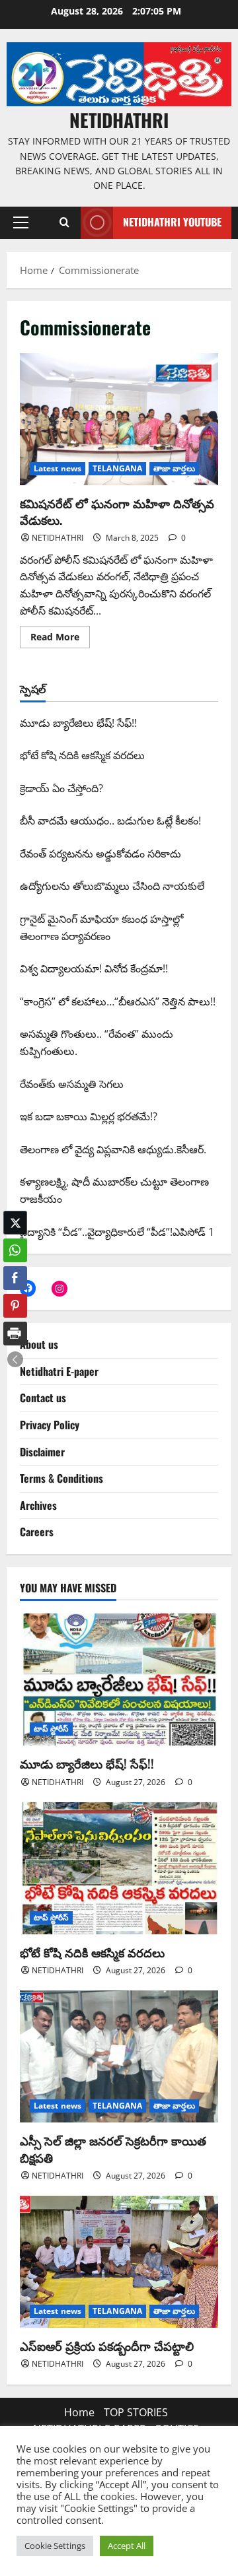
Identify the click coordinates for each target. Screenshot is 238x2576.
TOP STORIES (136, 2412)
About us (39, 1344)
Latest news (58, 468)
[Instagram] (59, 1289)
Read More (60, 634)
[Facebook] (28, 1288)
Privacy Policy (50, 1425)
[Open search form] (64, 222)
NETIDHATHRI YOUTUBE (172, 222)
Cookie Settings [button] (55, 2546)
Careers (37, 1532)
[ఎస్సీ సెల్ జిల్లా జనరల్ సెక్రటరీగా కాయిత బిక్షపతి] (119, 2056)
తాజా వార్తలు (174, 468)
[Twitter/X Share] (15, 1223)
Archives (38, 1505)
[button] (21, 222)
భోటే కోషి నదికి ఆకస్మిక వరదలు (92, 1952)
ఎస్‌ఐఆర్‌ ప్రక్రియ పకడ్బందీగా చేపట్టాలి (107, 2346)
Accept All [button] (127, 2546)
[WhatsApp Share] (15, 1250)
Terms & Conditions (61, 1478)
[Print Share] (15, 1334)
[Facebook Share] (15, 1278)
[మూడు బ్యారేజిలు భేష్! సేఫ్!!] (119, 1679)
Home (79, 2412)
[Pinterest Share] (15, 1306)
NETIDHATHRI (119, 120)
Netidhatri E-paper (59, 1371)
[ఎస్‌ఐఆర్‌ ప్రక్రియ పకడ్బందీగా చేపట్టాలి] (119, 2262)
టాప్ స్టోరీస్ (51, 1729)
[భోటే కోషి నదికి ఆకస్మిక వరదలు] (119, 1868)
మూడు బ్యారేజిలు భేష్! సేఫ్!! (87, 1763)
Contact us (43, 1398)
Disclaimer (42, 1452)
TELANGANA (117, 468)
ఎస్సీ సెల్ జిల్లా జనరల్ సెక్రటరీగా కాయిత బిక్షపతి (113, 2149)
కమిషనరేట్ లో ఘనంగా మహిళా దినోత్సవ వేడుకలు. (119, 419)
